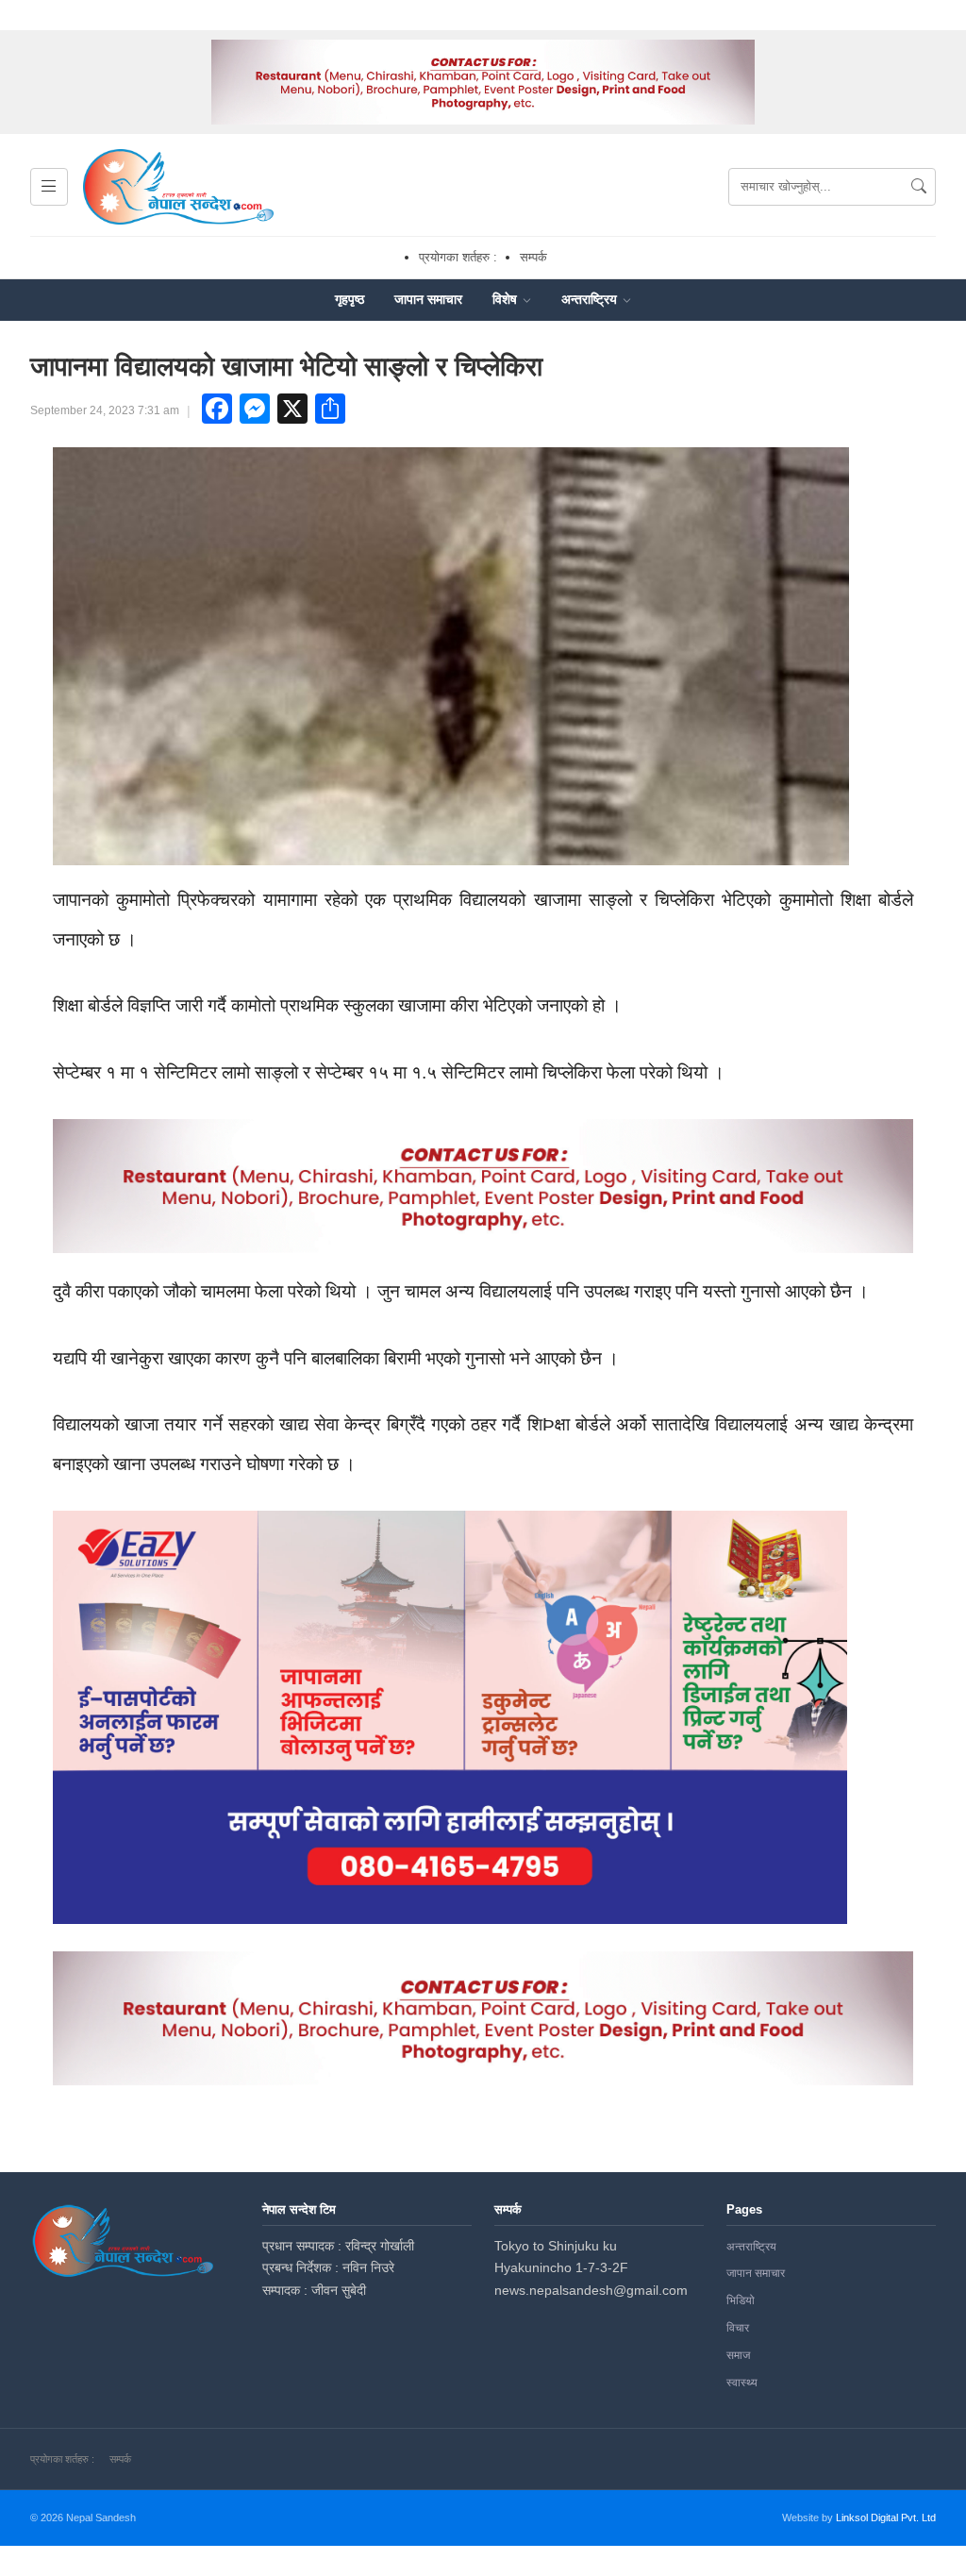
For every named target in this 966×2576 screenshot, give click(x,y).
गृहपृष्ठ (350, 299)
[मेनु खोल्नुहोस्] (49, 187)
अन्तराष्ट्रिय (591, 299)
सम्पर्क (533, 257)
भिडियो (741, 2300)
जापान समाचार (428, 299)
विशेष (507, 299)
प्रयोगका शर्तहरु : (458, 257)
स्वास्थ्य (742, 2383)
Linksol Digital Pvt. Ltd (886, 2517)
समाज (738, 2355)
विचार (738, 2328)
